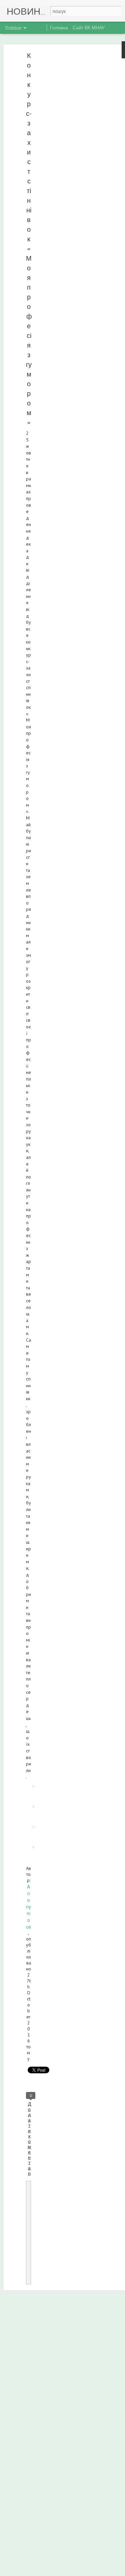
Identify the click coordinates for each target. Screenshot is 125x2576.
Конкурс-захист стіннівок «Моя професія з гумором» (29, 239)
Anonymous (28, 1907)
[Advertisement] (68, 158)
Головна (59, 27)
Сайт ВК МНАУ (89, 27)
